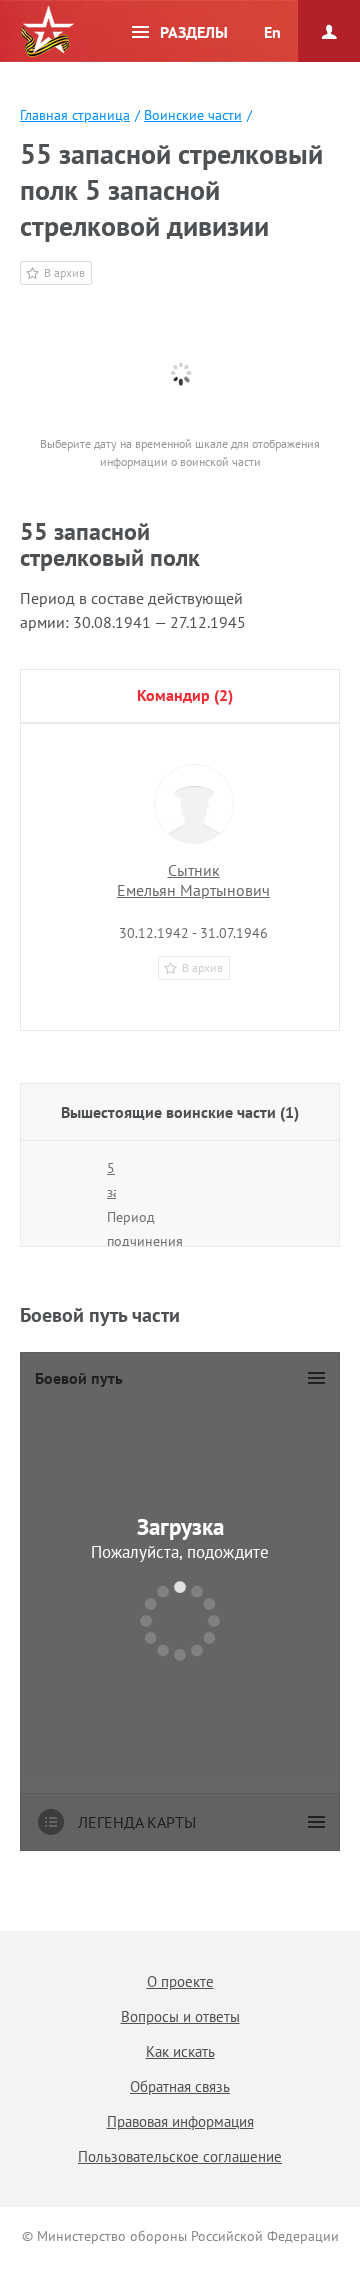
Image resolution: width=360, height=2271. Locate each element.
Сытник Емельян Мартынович (193, 880)
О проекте (180, 1981)
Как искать (180, 2051)
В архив (64, 272)
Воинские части (193, 115)
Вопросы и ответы (180, 2016)
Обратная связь (180, 2086)
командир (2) (185, 695)
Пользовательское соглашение (180, 2156)
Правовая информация (180, 2121)
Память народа (47, 32)
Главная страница (75, 115)
